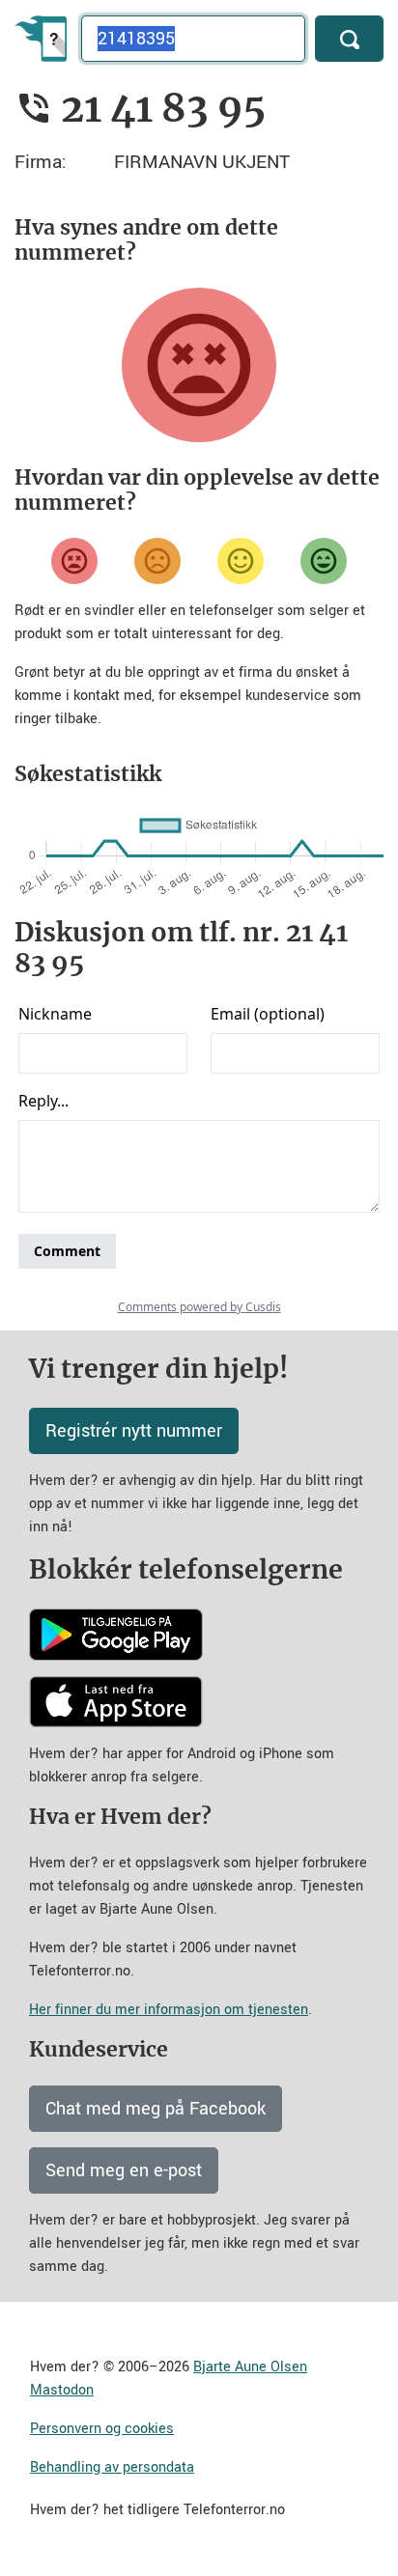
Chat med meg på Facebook (156, 2109)
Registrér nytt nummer (134, 1431)
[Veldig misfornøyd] (74, 561)
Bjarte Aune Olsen (250, 2367)
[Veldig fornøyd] (324, 561)
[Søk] (349, 39)
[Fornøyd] (241, 561)
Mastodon (62, 2390)
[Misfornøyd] (157, 561)
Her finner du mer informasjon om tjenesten (169, 2010)
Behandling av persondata (112, 2467)
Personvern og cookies (102, 2429)
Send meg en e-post (124, 2170)
